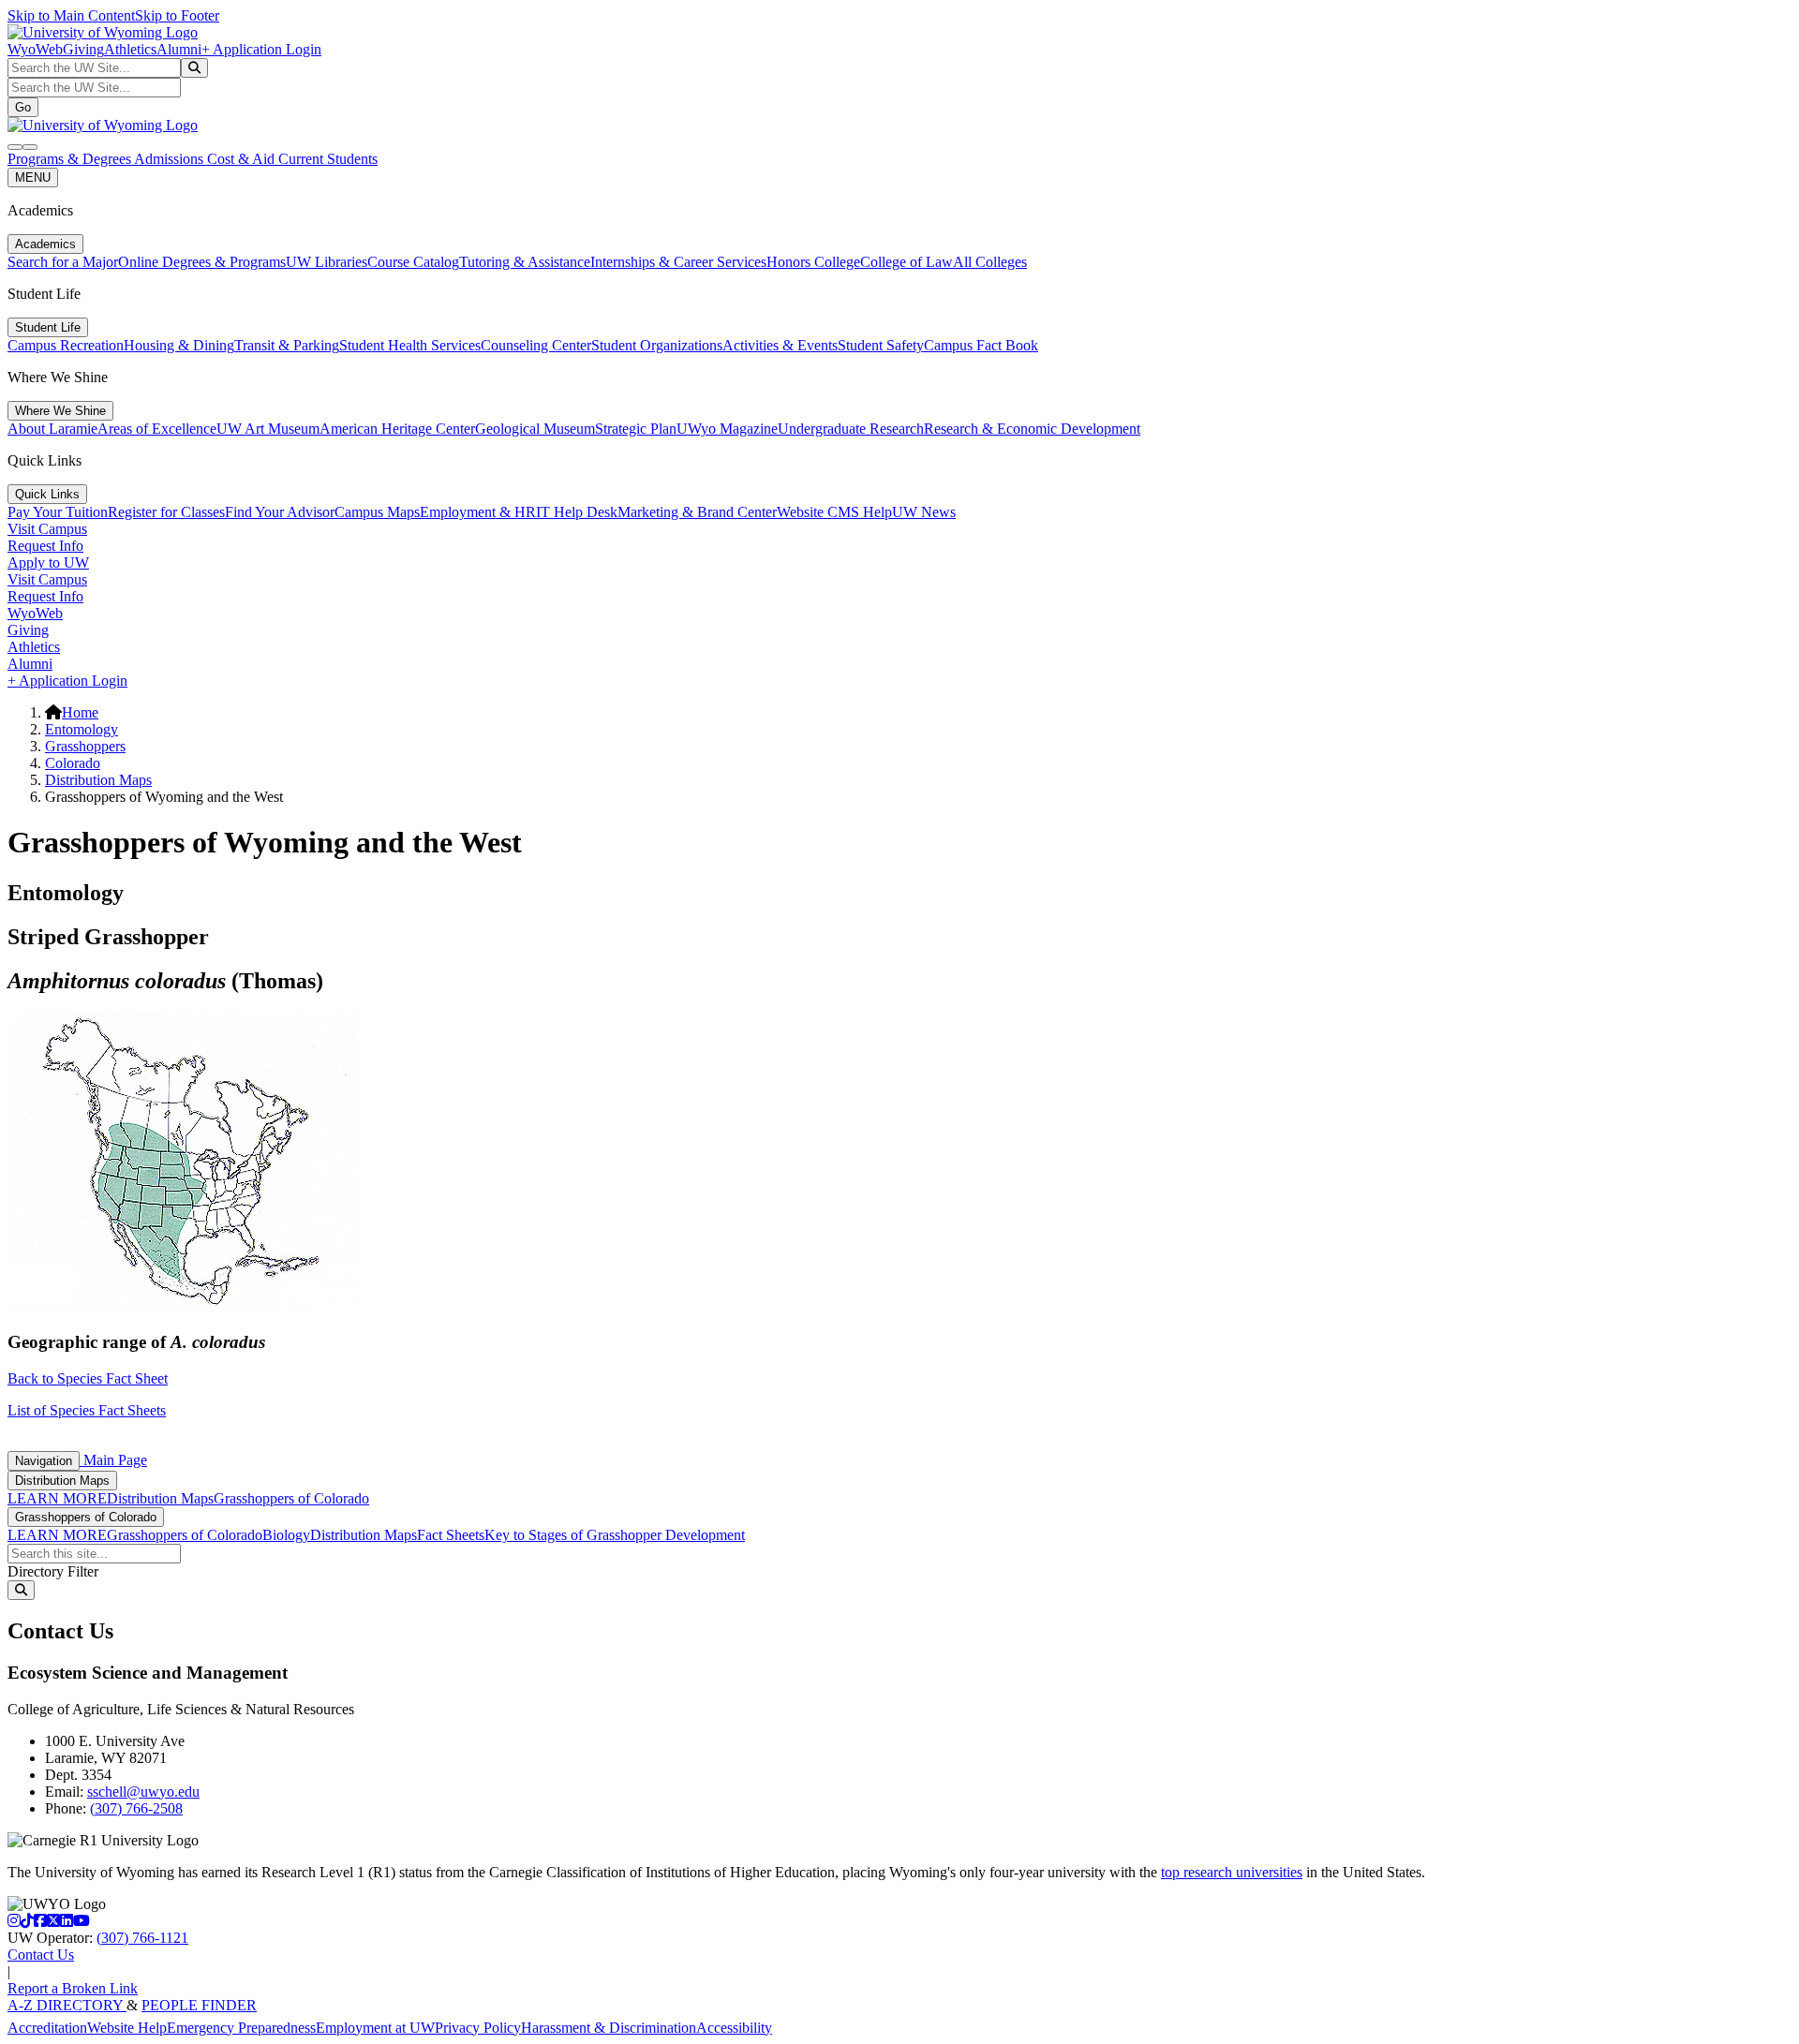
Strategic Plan (636, 429)
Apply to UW (48, 563)
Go (23, 107)
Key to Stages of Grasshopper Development (615, 1535)
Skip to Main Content (71, 15)
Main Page (113, 1460)
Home (80, 712)
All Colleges (990, 262)
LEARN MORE (57, 1498)
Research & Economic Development (1032, 429)
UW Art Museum (268, 429)
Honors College (813, 262)
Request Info (45, 546)
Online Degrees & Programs (202, 262)
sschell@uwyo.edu (143, 1792)
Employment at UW (375, 2028)
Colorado (73, 763)
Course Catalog (413, 262)
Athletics (130, 49)
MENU (33, 178)
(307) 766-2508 (136, 1808)
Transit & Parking (287, 345)
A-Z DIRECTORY (67, 2005)
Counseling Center (536, 345)
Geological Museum (535, 429)
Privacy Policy (478, 2028)
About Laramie (52, 429)
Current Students (328, 159)
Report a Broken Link (73, 1988)
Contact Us (41, 1955)
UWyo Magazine (727, 429)
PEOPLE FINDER (199, 2005)
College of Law (907, 262)
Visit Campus (47, 529)
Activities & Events (780, 345)
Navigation (44, 1461)
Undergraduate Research (851, 429)
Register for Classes (166, 512)
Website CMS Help (834, 512)
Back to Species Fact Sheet (88, 1378)
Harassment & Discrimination (609, 2028)
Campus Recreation (66, 345)
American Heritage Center (397, 429)
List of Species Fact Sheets (87, 1410)
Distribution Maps (98, 780)
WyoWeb (35, 49)
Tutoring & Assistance (525, 262)
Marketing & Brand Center (697, 512)
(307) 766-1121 (142, 1938)
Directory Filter (53, 1571)
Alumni (179, 49)
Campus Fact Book (981, 345)
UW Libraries (327, 262)
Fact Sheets (451, 1535)
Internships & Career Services (678, 262)
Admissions (171, 159)
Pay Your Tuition (58, 512)
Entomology (82, 729)
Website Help (127, 2028)
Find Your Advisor (280, 512)
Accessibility (734, 2028)
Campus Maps (377, 512)
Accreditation (47, 2028)
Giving (83, 49)
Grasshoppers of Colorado (291, 1498)
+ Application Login (261, 49)
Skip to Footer (177, 15)
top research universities (1232, 1872)
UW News (924, 512)
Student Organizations (657, 345)
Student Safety (881, 345)
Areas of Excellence (157, 429)
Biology (286, 1535)
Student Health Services (410, 345)
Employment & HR (478, 512)
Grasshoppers (85, 746)
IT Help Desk (577, 512)
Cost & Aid (243, 159)
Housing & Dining (179, 345)
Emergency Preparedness (241, 2028)
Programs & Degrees (71, 159)
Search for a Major (63, 262)
